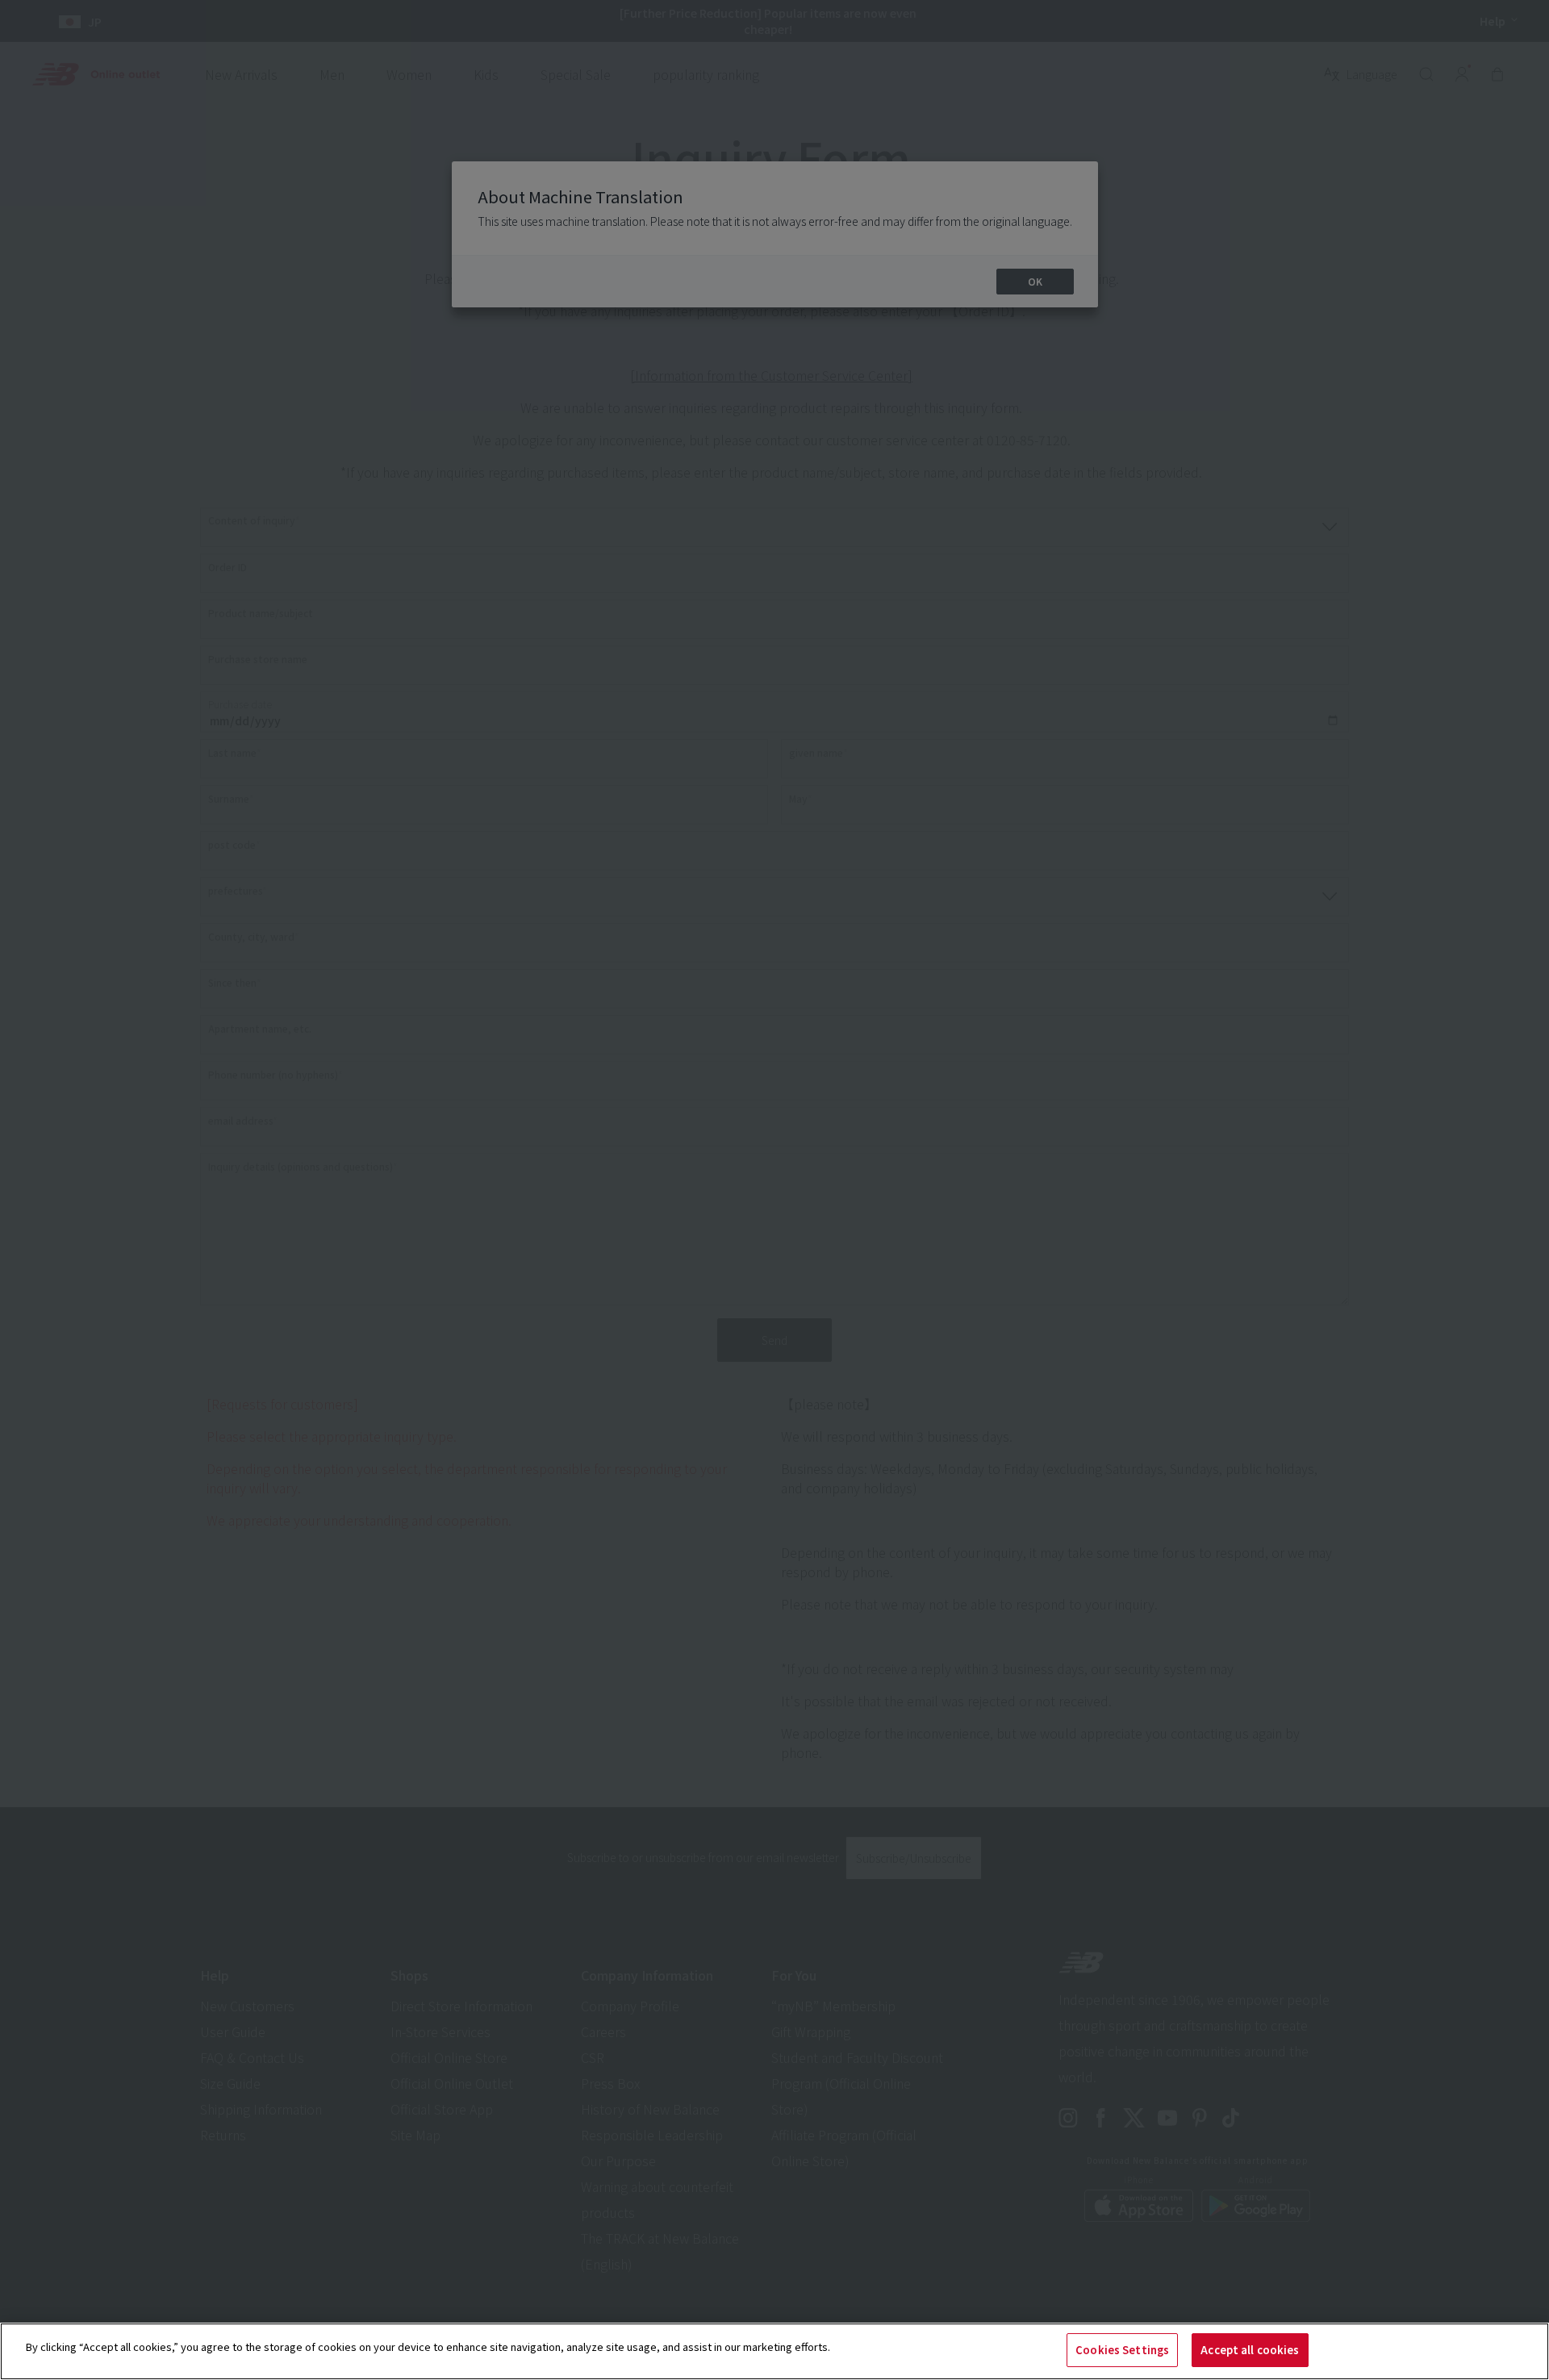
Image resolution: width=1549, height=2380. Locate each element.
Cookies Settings (1122, 2350)
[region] (774, 2351)
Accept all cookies (1250, 2350)
